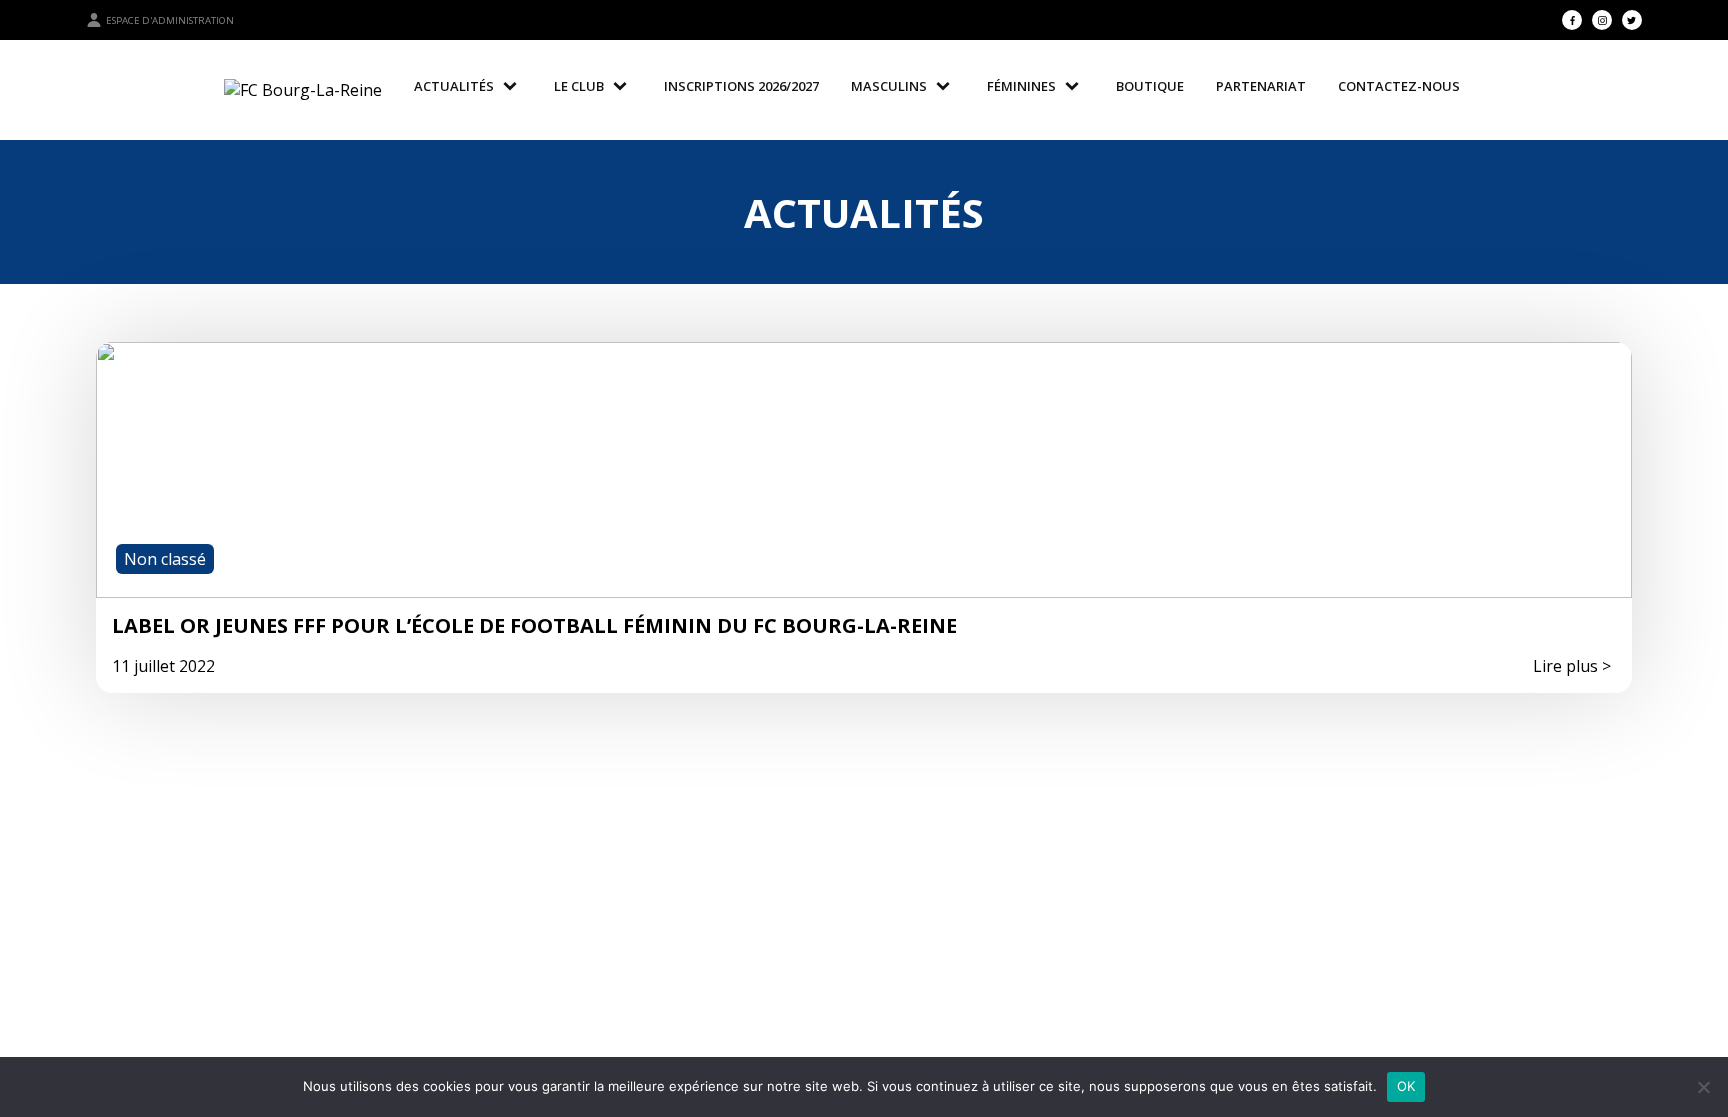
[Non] (1703, 1087)
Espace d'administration (170, 20)
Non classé (165, 559)
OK (1406, 1086)
